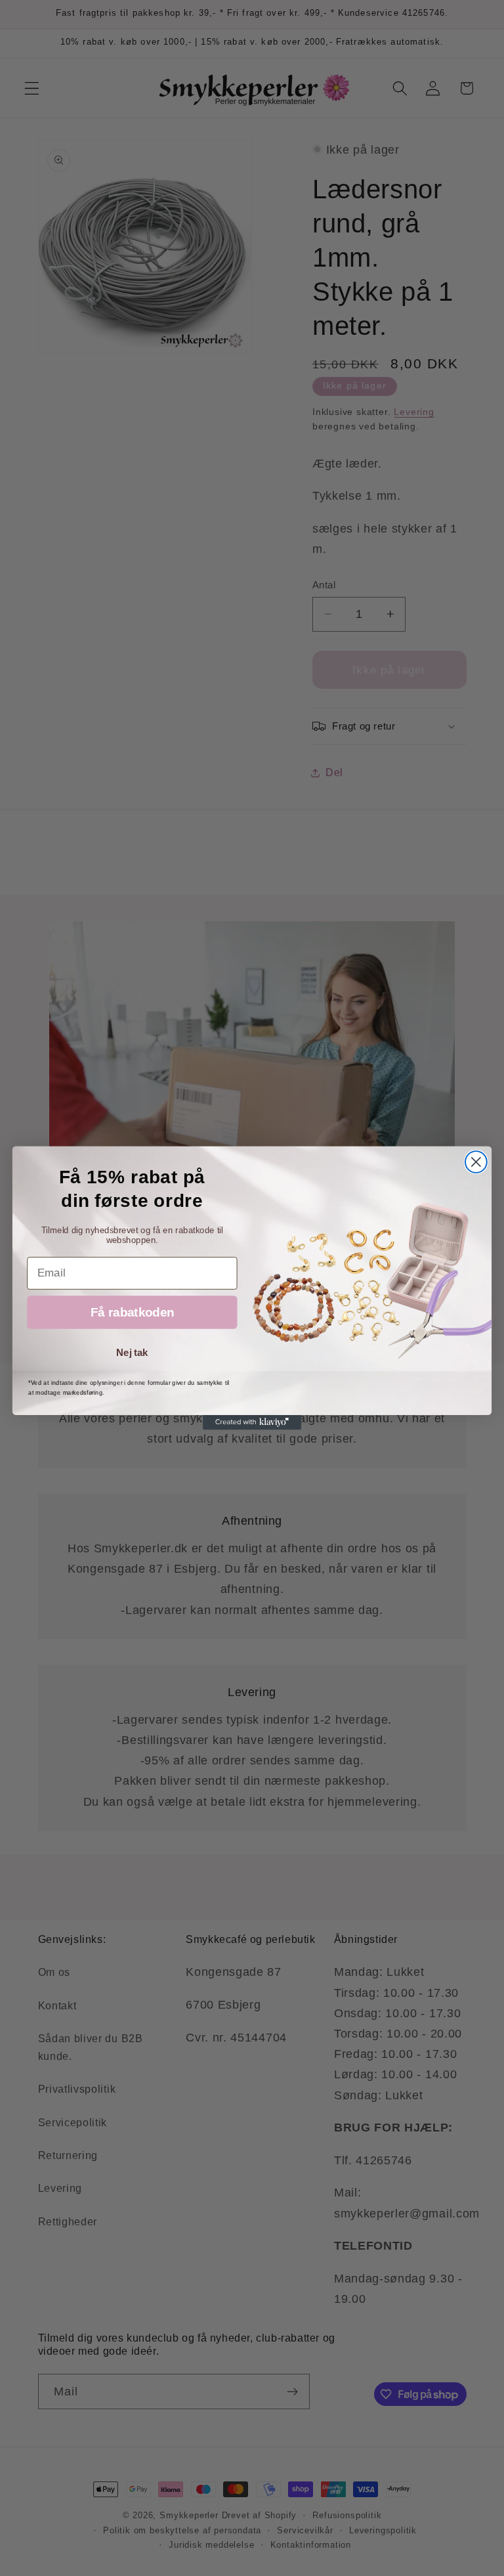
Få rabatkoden (132, 1312)
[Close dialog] (476, 1162)
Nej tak (132, 1353)
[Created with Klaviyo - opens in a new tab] (252, 1422)
